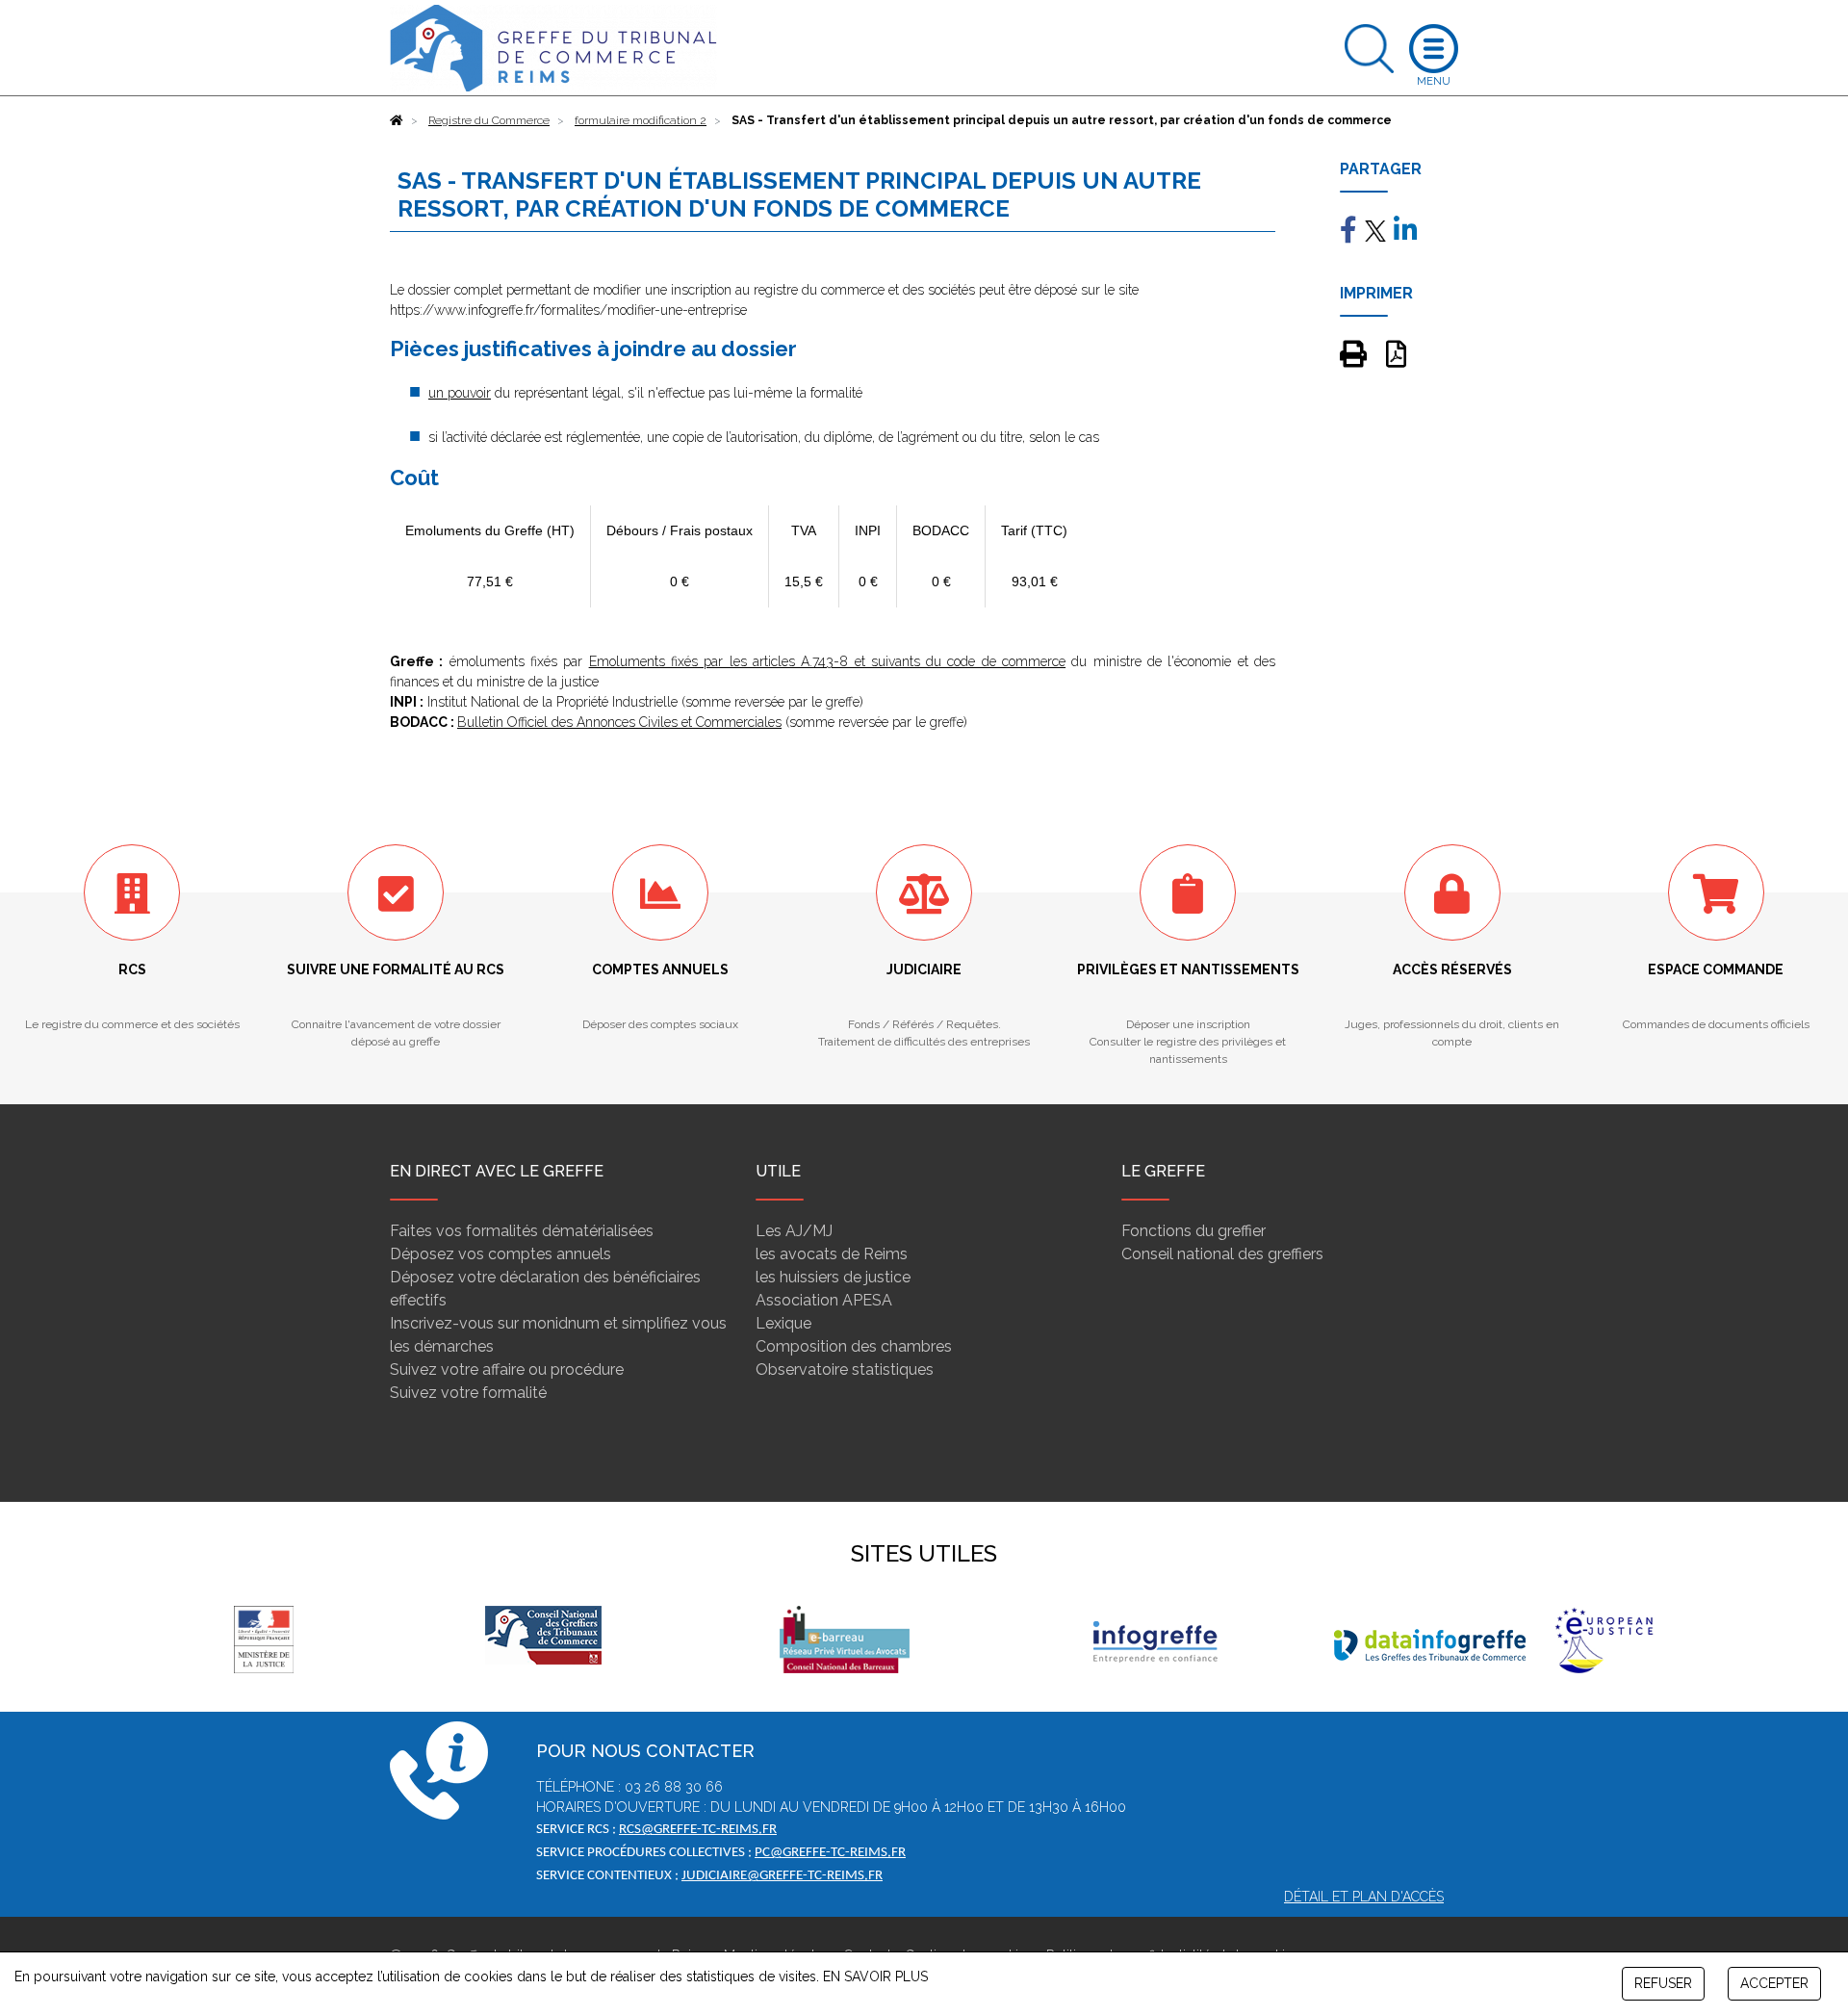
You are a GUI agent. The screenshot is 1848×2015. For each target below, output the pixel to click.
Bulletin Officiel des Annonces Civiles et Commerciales (619, 722)
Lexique (783, 1323)
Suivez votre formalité (468, 1393)
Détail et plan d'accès (1364, 1897)
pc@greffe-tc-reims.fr (830, 1853)
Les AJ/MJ (794, 1231)
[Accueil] (397, 120)
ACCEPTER (1774, 1983)
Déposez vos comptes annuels (500, 1254)
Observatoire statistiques (845, 1369)
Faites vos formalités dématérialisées (522, 1231)
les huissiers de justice (833, 1277)
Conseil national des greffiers (1222, 1254)
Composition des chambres (854, 1346)
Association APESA (824, 1300)
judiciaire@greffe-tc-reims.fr (782, 1876)
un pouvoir (460, 393)
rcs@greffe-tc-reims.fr (698, 1830)
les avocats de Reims (832, 1254)
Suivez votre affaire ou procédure (507, 1369)
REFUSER (1663, 1983)
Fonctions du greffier (1193, 1231)
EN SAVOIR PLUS (875, 1976)
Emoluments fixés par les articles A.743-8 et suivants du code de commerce (828, 661)
